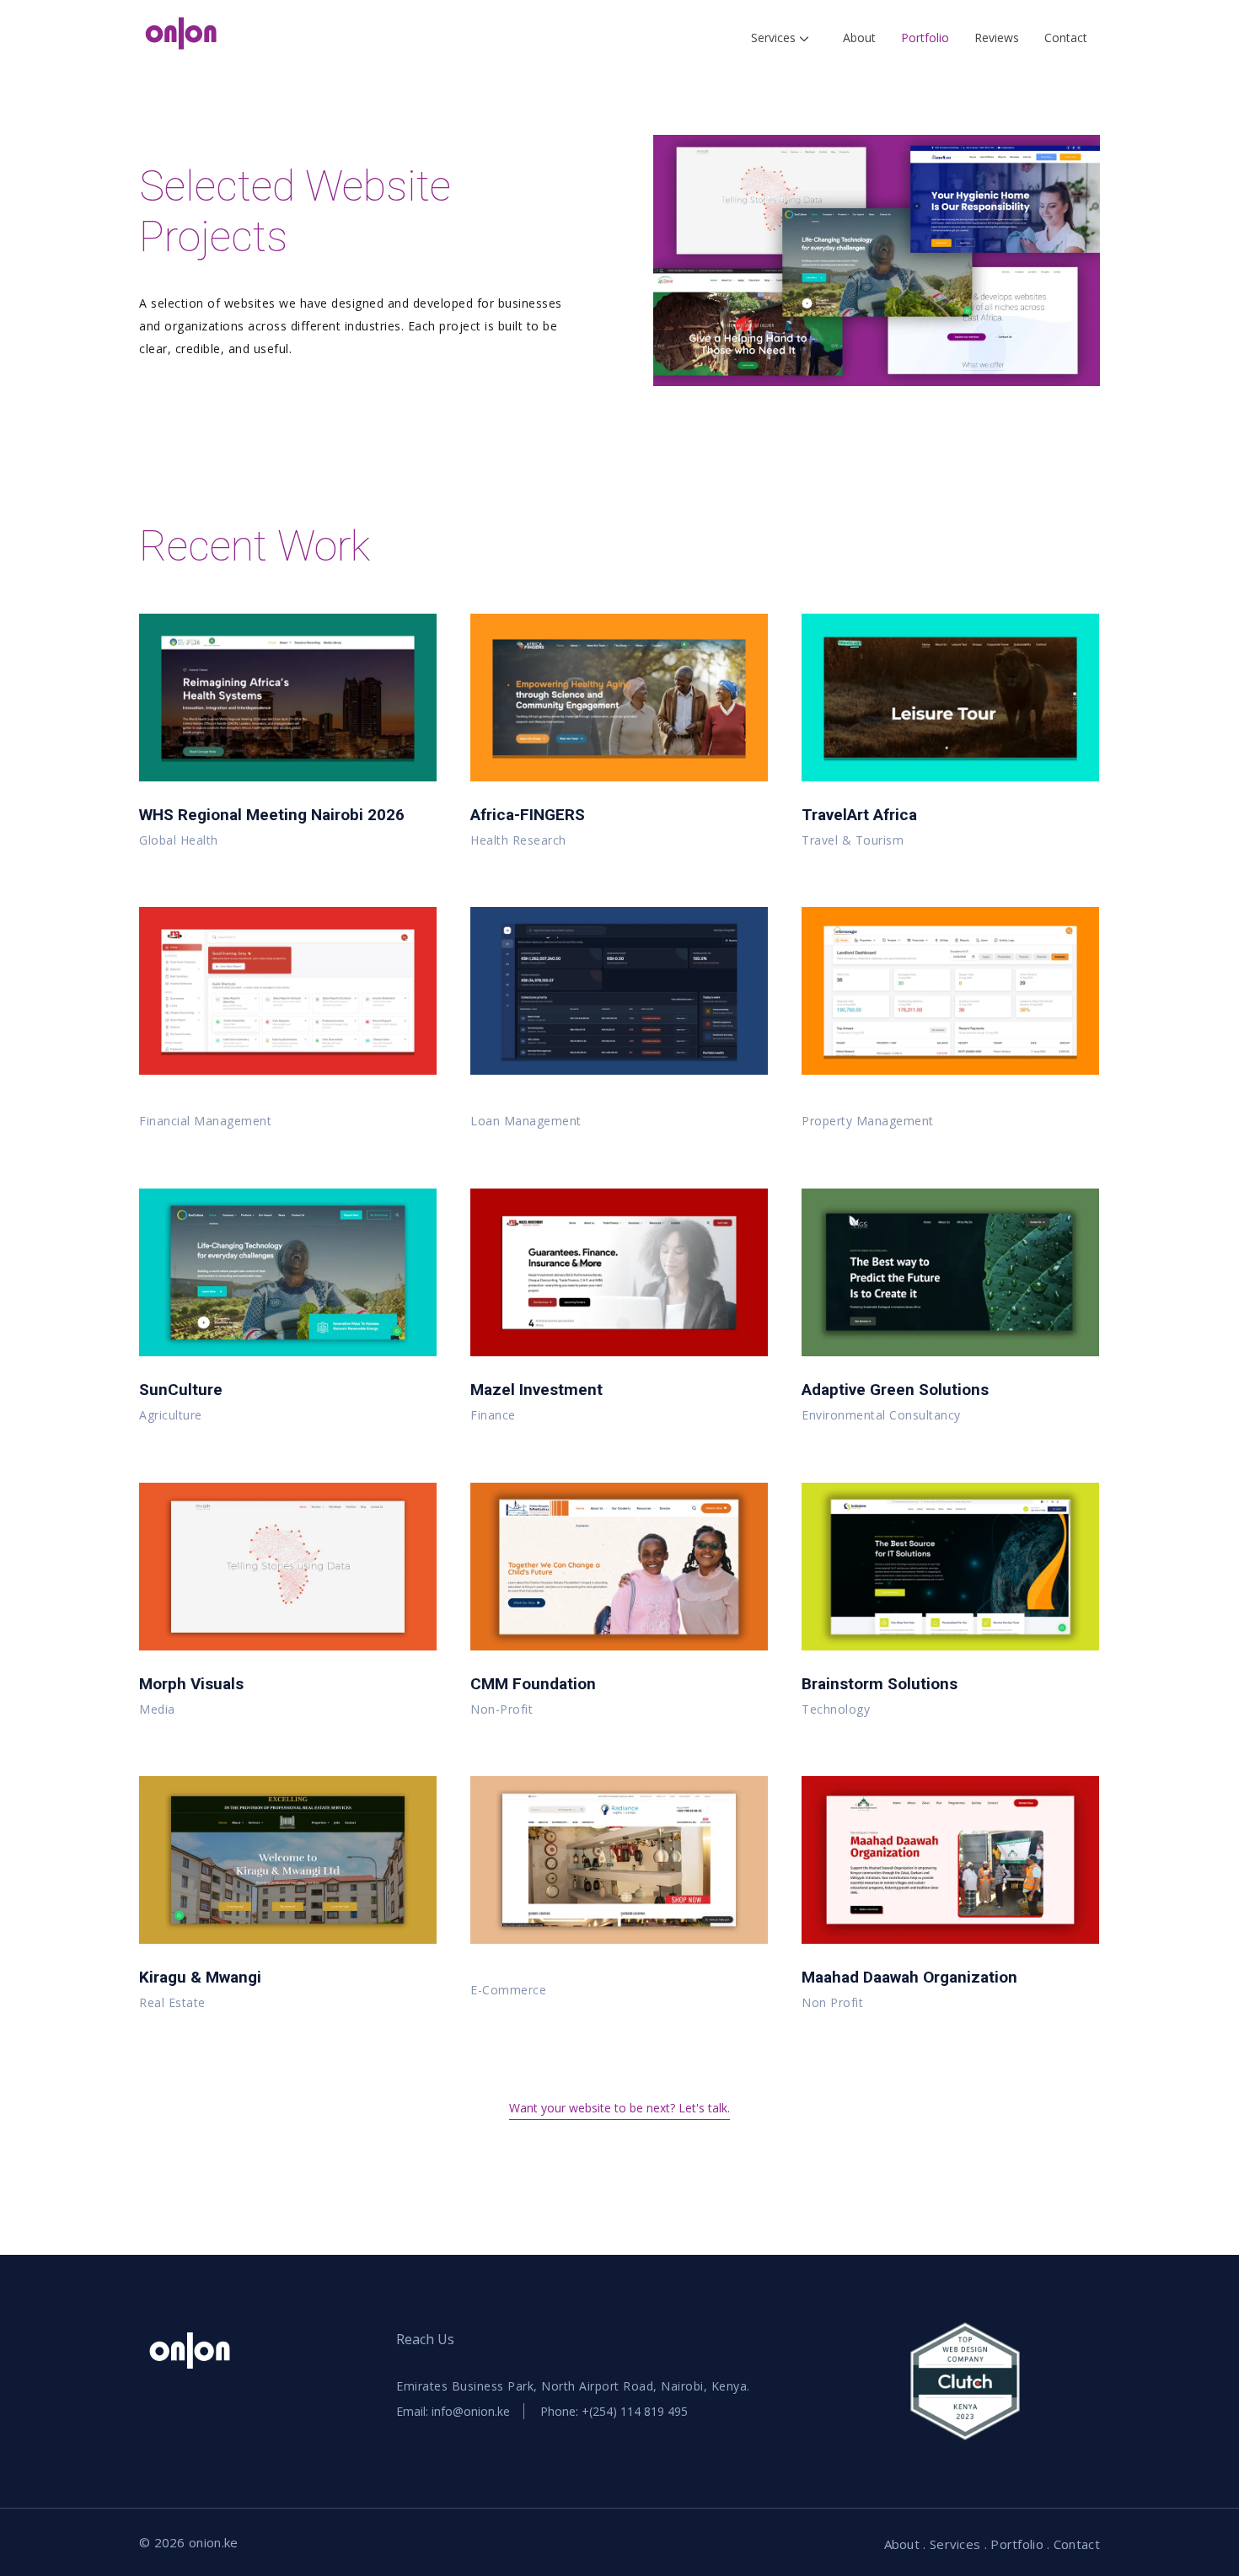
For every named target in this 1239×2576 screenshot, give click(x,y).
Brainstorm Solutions (880, 1684)
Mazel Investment (536, 1390)
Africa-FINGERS (528, 815)
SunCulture (181, 1390)
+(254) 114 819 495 (635, 2411)
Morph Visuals (191, 1684)
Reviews (997, 38)
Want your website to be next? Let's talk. (619, 2108)
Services (955, 2544)
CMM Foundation (533, 1684)
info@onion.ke (471, 2411)
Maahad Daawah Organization (909, 1977)
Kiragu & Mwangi (200, 1977)
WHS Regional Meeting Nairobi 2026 (272, 815)
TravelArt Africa (859, 815)
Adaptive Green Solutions (895, 1390)
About (859, 38)
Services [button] (775, 38)
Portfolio (925, 38)
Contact (1066, 38)
